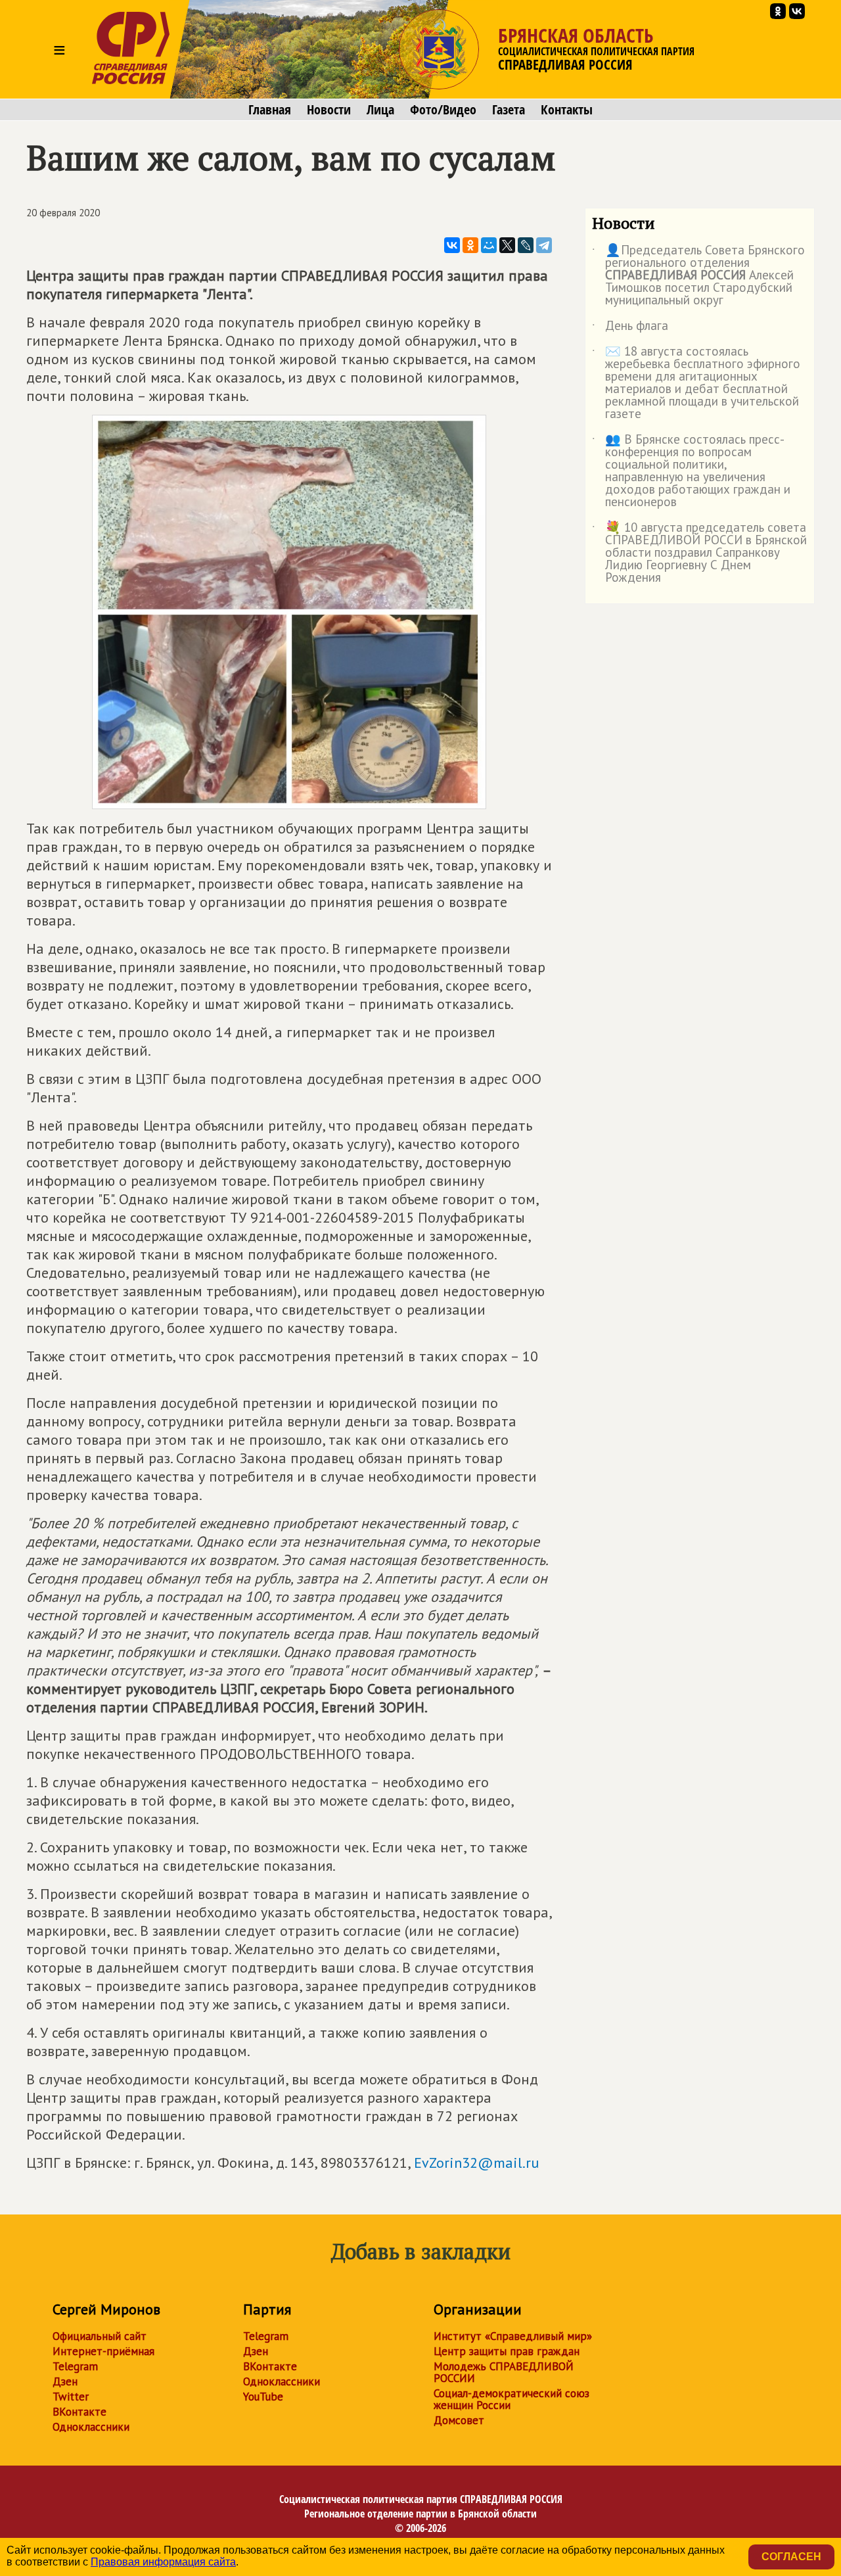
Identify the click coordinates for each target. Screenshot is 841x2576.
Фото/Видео (443, 110)
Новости (329, 110)
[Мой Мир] (489, 245)
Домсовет (459, 2420)
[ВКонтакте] (452, 245)
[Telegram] (544, 245)
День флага (630, 328)
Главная (270, 110)
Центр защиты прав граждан (507, 2351)
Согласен (791, 2557)
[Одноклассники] (470, 245)
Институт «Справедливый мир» (513, 2336)
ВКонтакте (80, 2412)
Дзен (65, 2381)
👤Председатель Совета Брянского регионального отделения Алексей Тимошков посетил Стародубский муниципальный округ (698, 276)
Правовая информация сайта (163, 2562)
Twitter (71, 2397)
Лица (380, 110)
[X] (507, 245)
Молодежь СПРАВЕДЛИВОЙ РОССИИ (504, 2372)
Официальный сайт (100, 2336)
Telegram (75, 2366)
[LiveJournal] (526, 245)
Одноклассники (91, 2427)
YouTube (263, 2397)
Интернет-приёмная (103, 2351)
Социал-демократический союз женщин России (511, 2399)
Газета (509, 110)
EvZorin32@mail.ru (476, 2163)
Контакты (567, 110)
